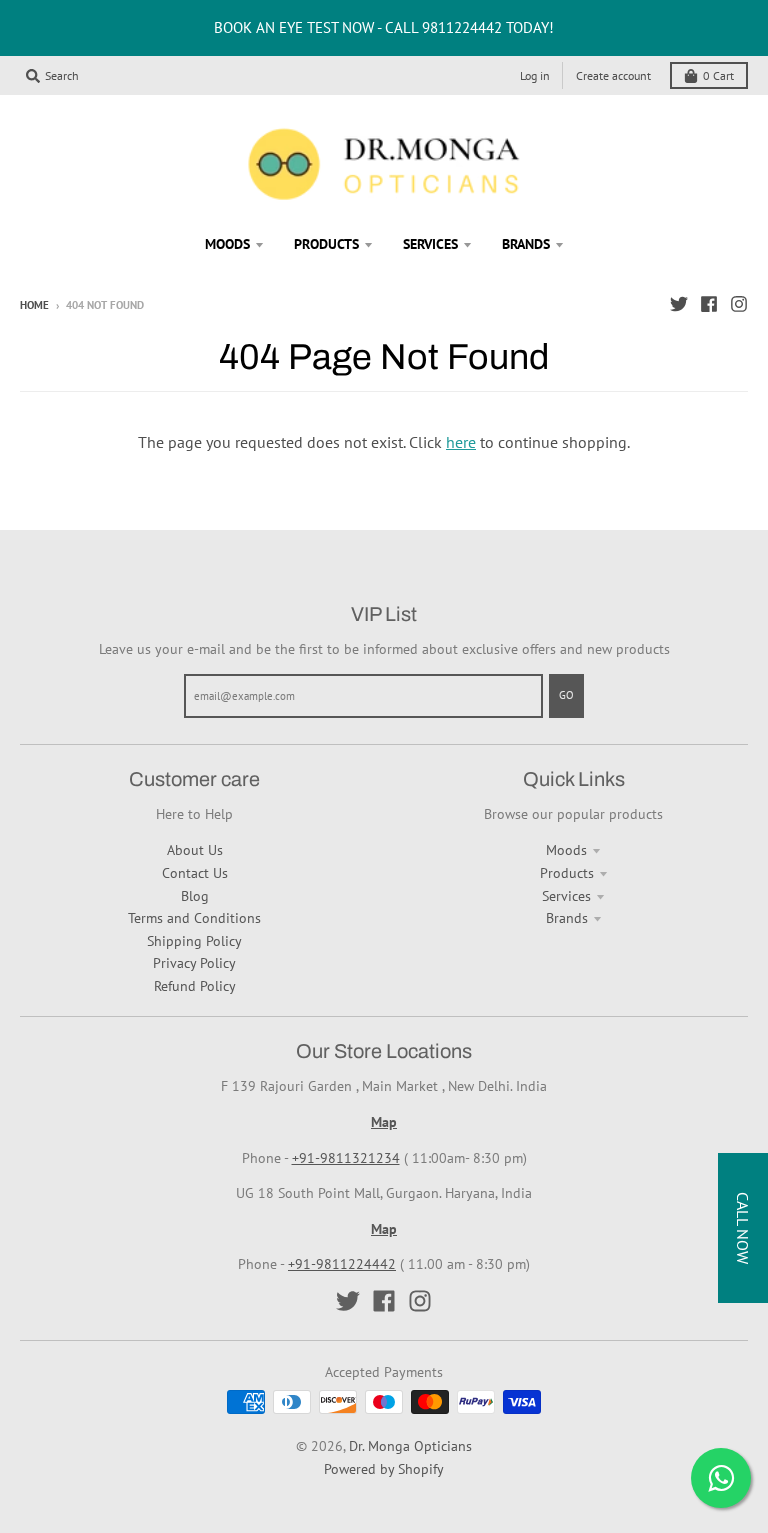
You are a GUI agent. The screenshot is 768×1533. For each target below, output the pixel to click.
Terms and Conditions (194, 918)
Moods (566, 850)
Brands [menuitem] (526, 244)
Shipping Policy (194, 941)
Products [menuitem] (326, 244)
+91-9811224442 (342, 1264)
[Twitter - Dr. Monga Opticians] (679, 304)
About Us (195, 850)
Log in (535, 75)
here (461, 442)
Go (566, 695)
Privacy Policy (194, 963)
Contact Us (195, 873)
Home (34, 305)
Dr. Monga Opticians (410, 1446)
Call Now (743, 1228)
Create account (613, 75)
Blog (195, 896)
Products (567, 873)
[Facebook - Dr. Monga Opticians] (709, 304)
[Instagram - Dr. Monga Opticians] (739, 304)
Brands (567, 918)
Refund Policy (195, 986)
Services (566, 896)
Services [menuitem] (430, 244)
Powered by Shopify (384, 1469)
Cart (718, 75)
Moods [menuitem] (227, 244)
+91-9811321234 (346, 1158)
